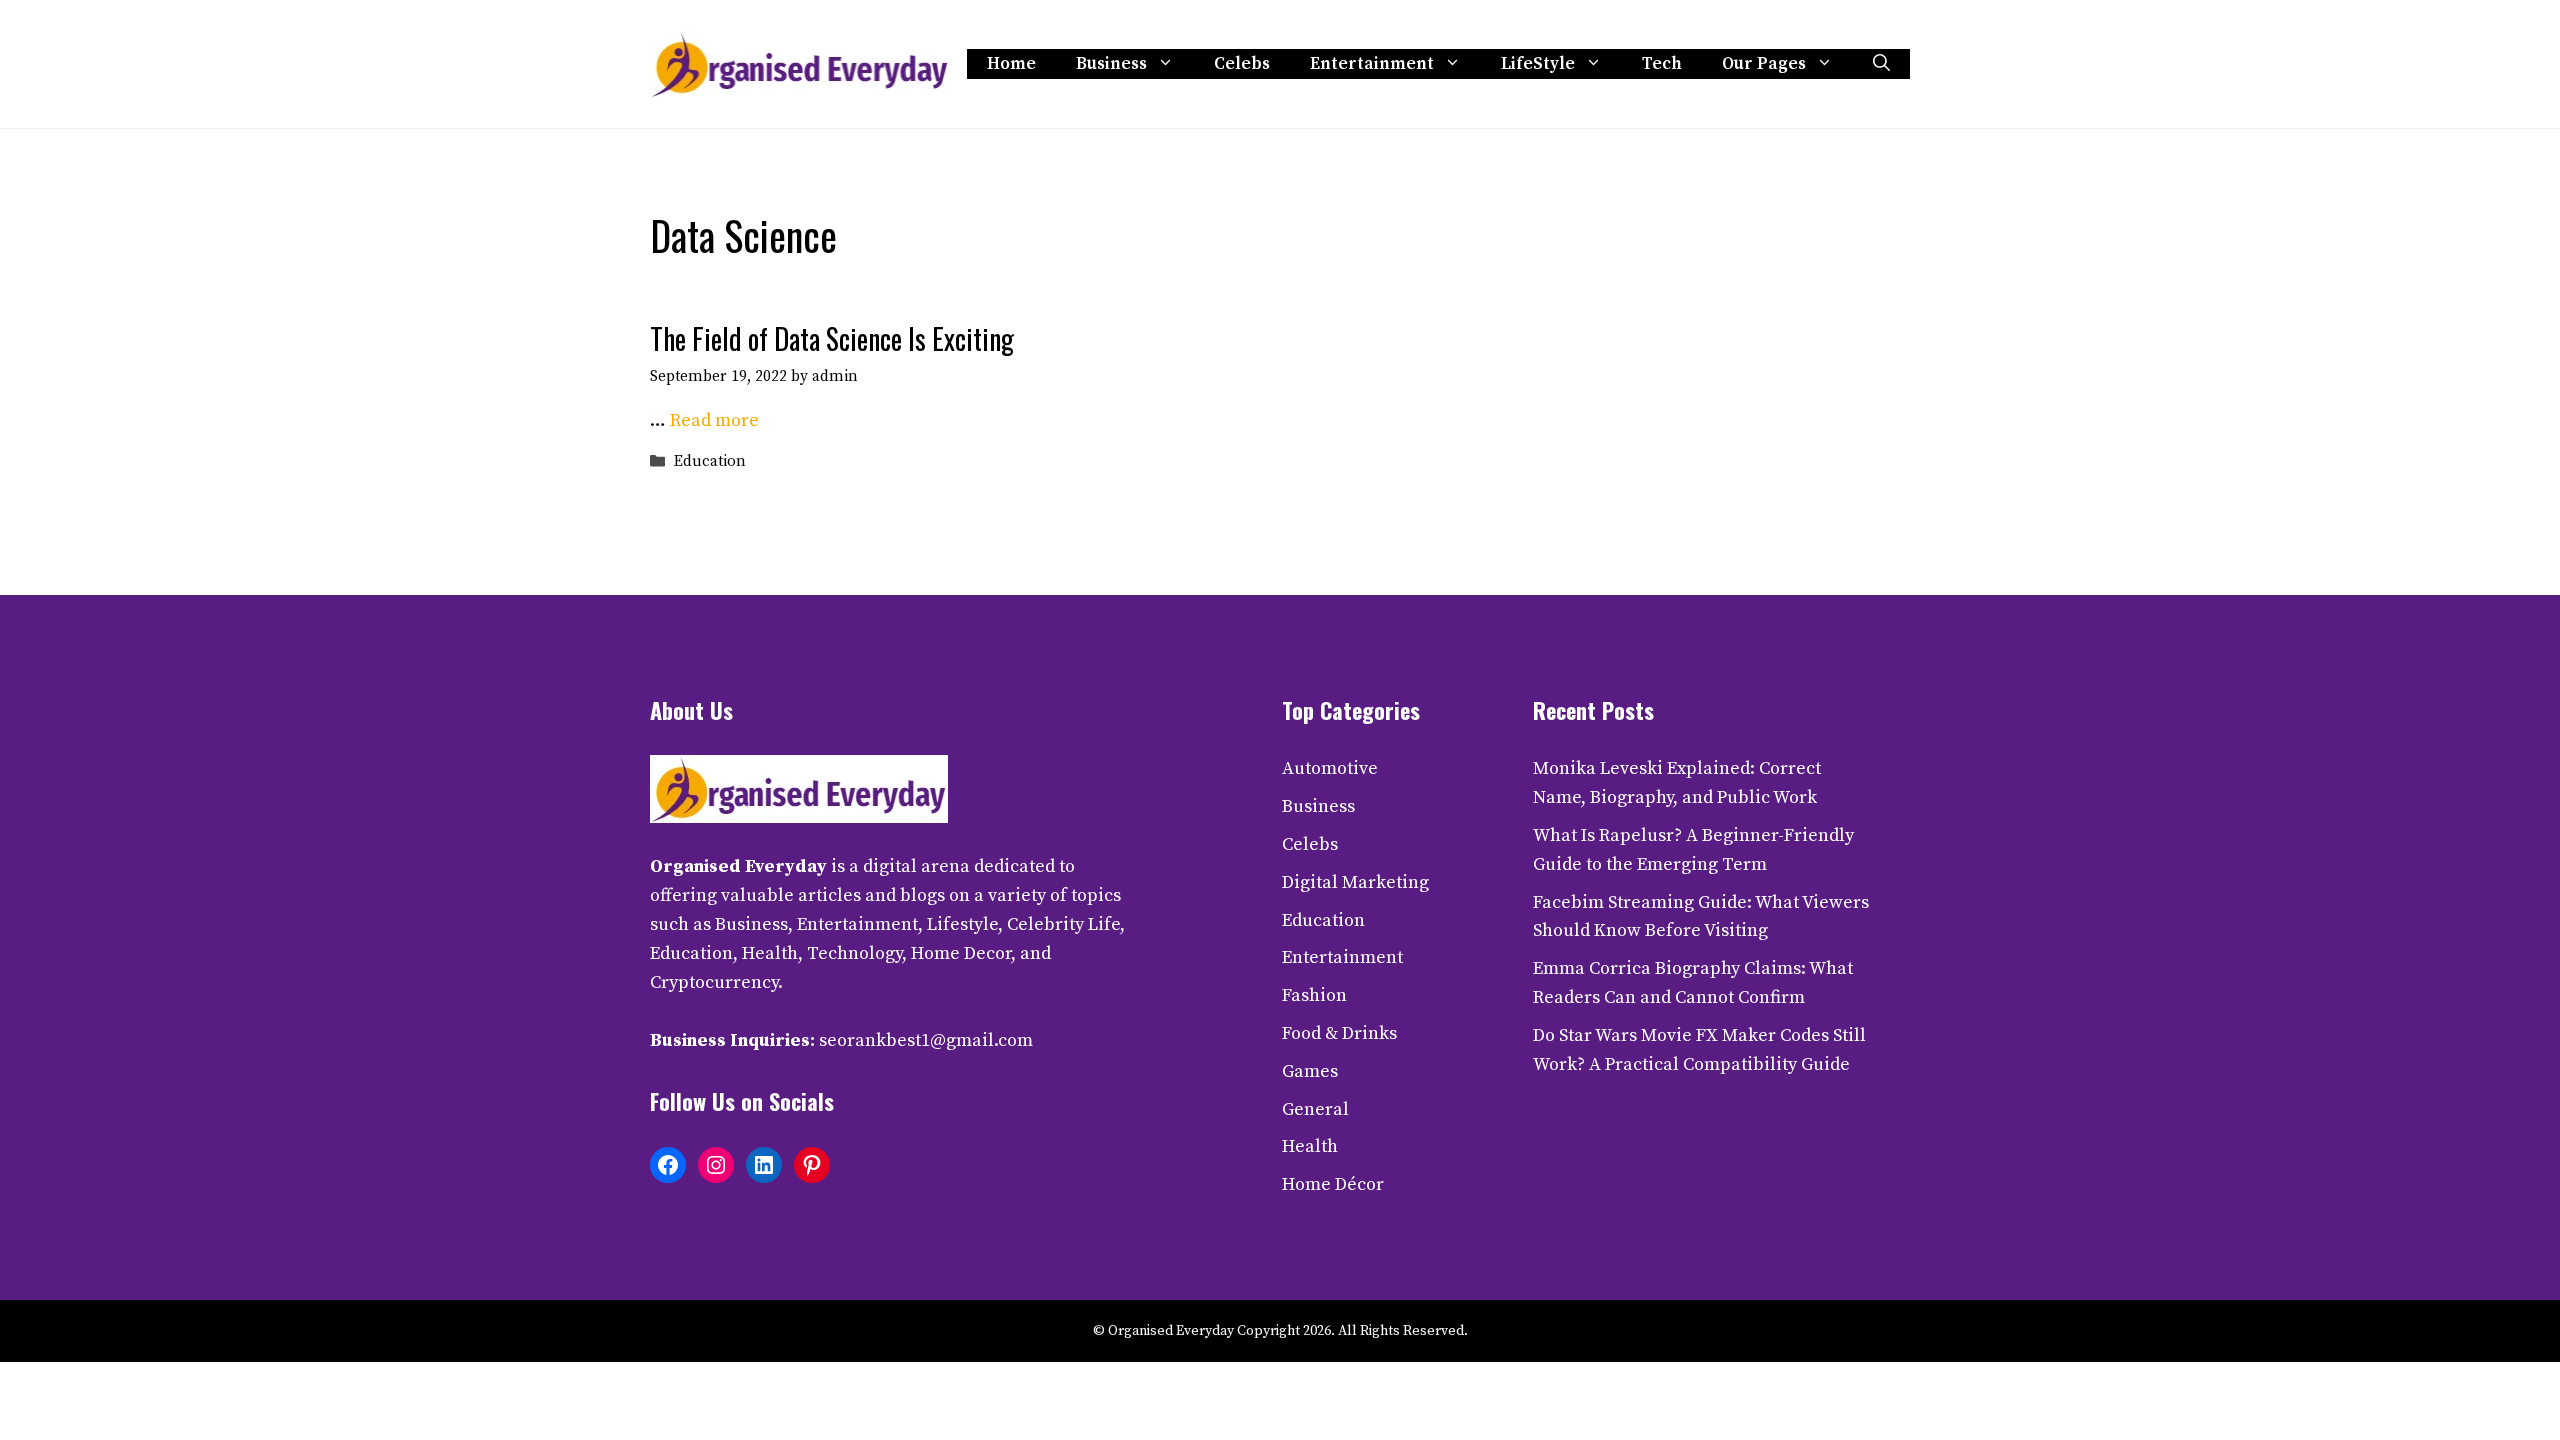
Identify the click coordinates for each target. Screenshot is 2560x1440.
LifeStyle (1538, 64)
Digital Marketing (1355, 882)
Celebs (1242, 64)
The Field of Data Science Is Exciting (832, 338)
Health (1310, 1146)
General (1315, 1109)
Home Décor (1333, 1184)
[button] (1881, 64)
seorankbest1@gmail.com (926, 1040)
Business (1111, 64)
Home (1011, 64)
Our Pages (1764, 64)
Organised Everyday (738, 866)
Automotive (1330, 768)
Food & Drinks (1339, 1033)
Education (710, 462)
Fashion (1314, 995)
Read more (714, 420)
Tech (1662, 64)
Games (1310, 1071)
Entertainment (1372, 64)
